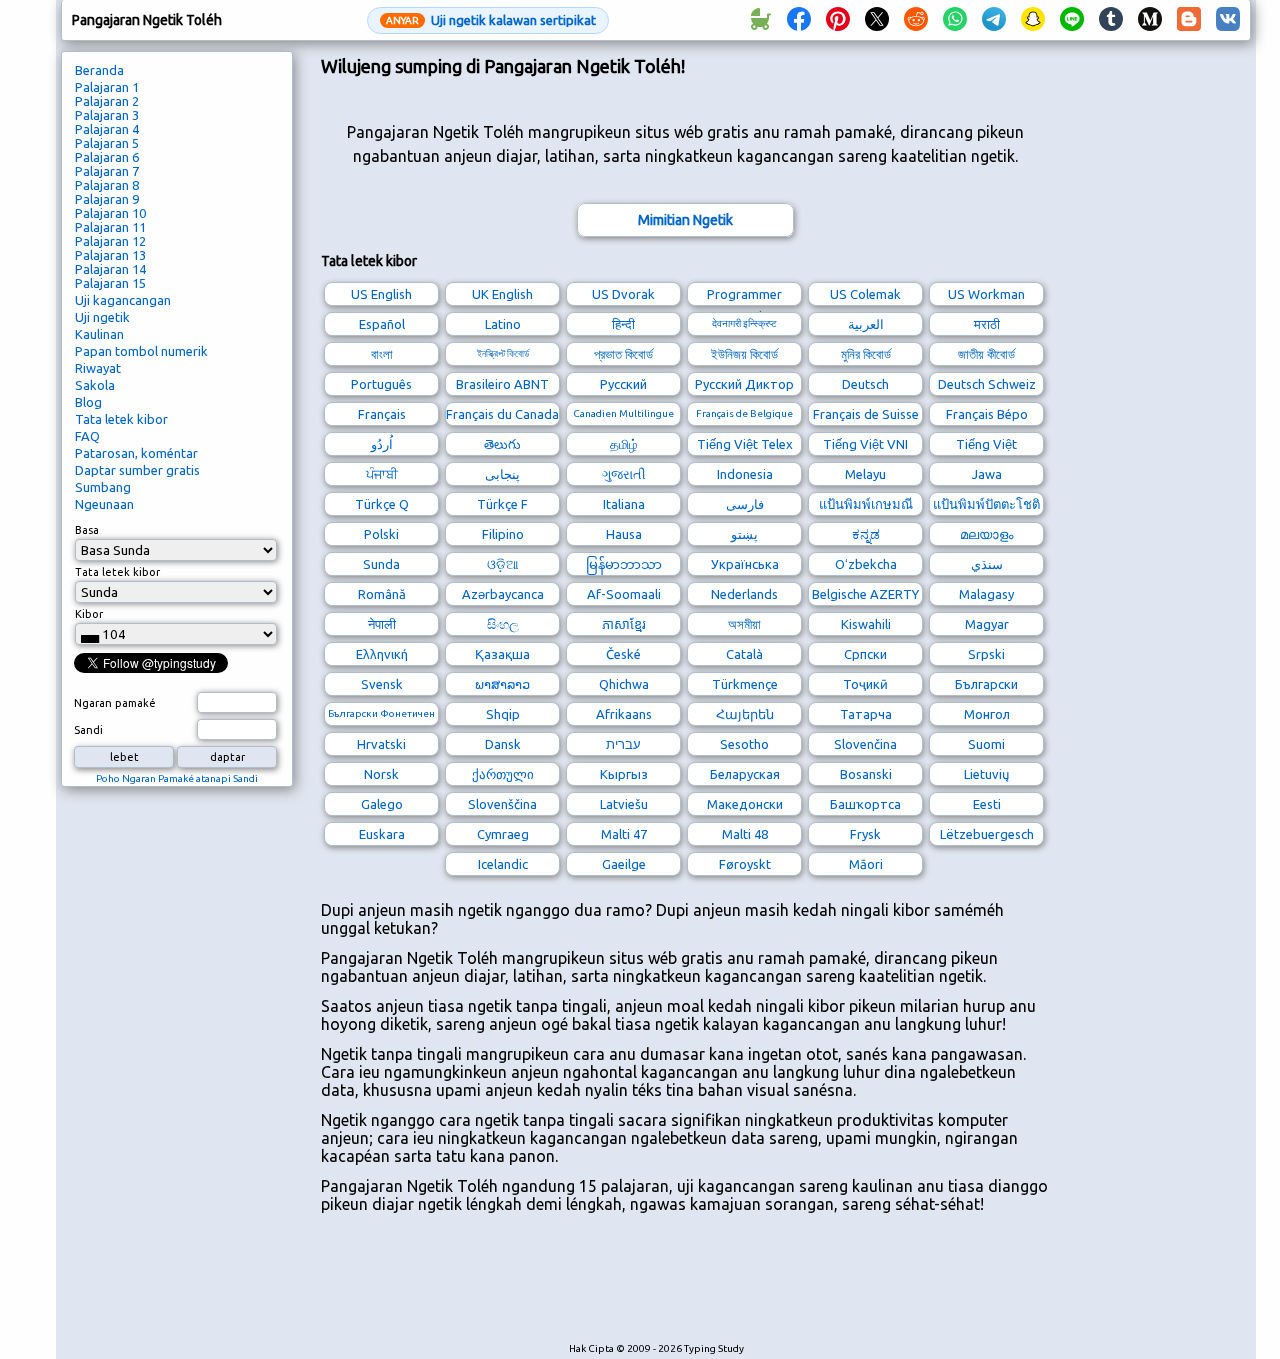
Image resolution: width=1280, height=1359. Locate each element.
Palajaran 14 (110, 269)
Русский (623, 384)
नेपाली (382, 624)
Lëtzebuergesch (987, 834)
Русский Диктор (744, 384)
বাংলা (382, 354)
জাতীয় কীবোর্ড (986, 354)
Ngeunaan (104, 504)
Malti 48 (745, 834)
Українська (745, 564)
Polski (381, 534)
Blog (88, 402)
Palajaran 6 (107, 157)
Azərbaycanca (503, 594)
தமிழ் (624, 444)
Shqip (503, 714)
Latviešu (624, 804)
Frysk (865, 834)
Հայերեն (745, 714)
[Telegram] (994, 20)
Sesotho (744, 744)
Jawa (987, 474)
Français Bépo (987, 414)
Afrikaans (624, 714)
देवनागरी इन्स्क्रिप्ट (744, 323)
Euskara (382, 834)
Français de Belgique (744, 413)
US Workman (986, 294)
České (623, 654)
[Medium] (1150, 20)
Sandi (88, 730)
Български (986, 684)
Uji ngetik (102, 317)
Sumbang (103, 487)
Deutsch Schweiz (987, 384)
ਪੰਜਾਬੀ (382, 474)
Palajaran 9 (107, 199)
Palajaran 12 (110, 241)
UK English (502, 294)
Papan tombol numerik (141, 351)
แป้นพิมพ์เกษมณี (866, 504)
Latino (503, 324)
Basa (87, 530)
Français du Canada (502, 414)
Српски (865, 654)
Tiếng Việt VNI (865, 444)
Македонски (745, 804)
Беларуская (745, 774)
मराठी (987, 324)
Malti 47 (624, 834)
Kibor (89, 614)
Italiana (624, 504)
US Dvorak (623, 294)
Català (744, 654)
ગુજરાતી (624, 474)
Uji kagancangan (123, 300)
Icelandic (503, 864)
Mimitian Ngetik (685, 220)
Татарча (866, 714)
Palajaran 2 (107, 101)
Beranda (99, 70)
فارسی (745, 504)
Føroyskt (745, 864)
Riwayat (98, 368)
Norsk (381, 774)
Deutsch (865, 384)
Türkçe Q (382, 504)
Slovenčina (865, 744)
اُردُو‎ (382, 444)
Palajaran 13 (110, 255)
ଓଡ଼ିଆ (503, 564)
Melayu (865, 474)
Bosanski (866, 774)
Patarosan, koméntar (136, 453)
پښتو (744, 534)
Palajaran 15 (110, 283)
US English (381, 294)
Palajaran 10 (110, 213)
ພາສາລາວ (502, 684)
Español (382, 324)
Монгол (987, 714)
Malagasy (986, 594)
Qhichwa (624, 684)
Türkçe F (502, 504)
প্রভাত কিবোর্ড (623, 354)
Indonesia (745, 474)
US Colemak (865, 294)
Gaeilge (624, 864)
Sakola (95, 385)
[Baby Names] (760, 20)
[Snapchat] (1033, 20)
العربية (866, 324)
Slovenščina (502, 804)
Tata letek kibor (121, 419)
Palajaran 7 (107, 171)
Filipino (503, 534)
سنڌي (987, 564)
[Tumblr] (1111, 20)
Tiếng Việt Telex (745, 444)
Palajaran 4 (107, 129)
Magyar (987, 624)
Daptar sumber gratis (137, 470)
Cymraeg (503, 834)
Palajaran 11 (110, 227)
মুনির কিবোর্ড (866, 354)
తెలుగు (502, 444)
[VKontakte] (1228, 20)
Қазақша (502, 654)
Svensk (382, 684)
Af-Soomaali (624, 594)
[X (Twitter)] (877, 20)
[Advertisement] (685, 1288)
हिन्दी (623, 324)
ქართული (503, 774)
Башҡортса (865, 804)
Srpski (986, 654)
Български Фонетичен (381, 713)
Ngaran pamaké (115, 703)
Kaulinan (99, 334)
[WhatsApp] (955, 20)
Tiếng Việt (986, 444)
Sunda (381, 564)
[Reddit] (916, 20)
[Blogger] (1189, 20)
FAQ (87, 436)
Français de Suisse (866, 414)
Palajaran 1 (107, 87)
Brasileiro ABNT (502, 384)
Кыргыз (624, 774)
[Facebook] (799, 20)
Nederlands (744, 594)
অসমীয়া (744, 624)
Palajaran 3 (107, 115)
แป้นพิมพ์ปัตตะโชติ (986, 504)
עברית (623, 744)
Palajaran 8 (107, 185)
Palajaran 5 (107, 143)
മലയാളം (986, 534)
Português (381, 384)
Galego (382, 804)
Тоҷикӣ (865, 684)
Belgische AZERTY (865, 594)
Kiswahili (866, 624)
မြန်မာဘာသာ (624, 564)
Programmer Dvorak (744, 296)
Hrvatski (381, 744)
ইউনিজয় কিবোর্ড (744, 354)
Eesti (987, 804)
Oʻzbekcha (866, 564)
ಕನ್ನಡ (866, 534)
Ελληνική (382, 654)
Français (382, 414)
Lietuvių (986, 774)
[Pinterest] (838, 20)
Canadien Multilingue (623, 413)
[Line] (1072, 20)
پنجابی (502, 474)
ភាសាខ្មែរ (624, 624)
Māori (866, 864)
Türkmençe (745, 684)
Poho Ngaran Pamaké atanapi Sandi (177, 778)
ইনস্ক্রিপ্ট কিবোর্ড (503, 353)
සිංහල (503, 624)
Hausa (624, 534)
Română (382, 594)
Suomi (986, 744)
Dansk (503, 744)
